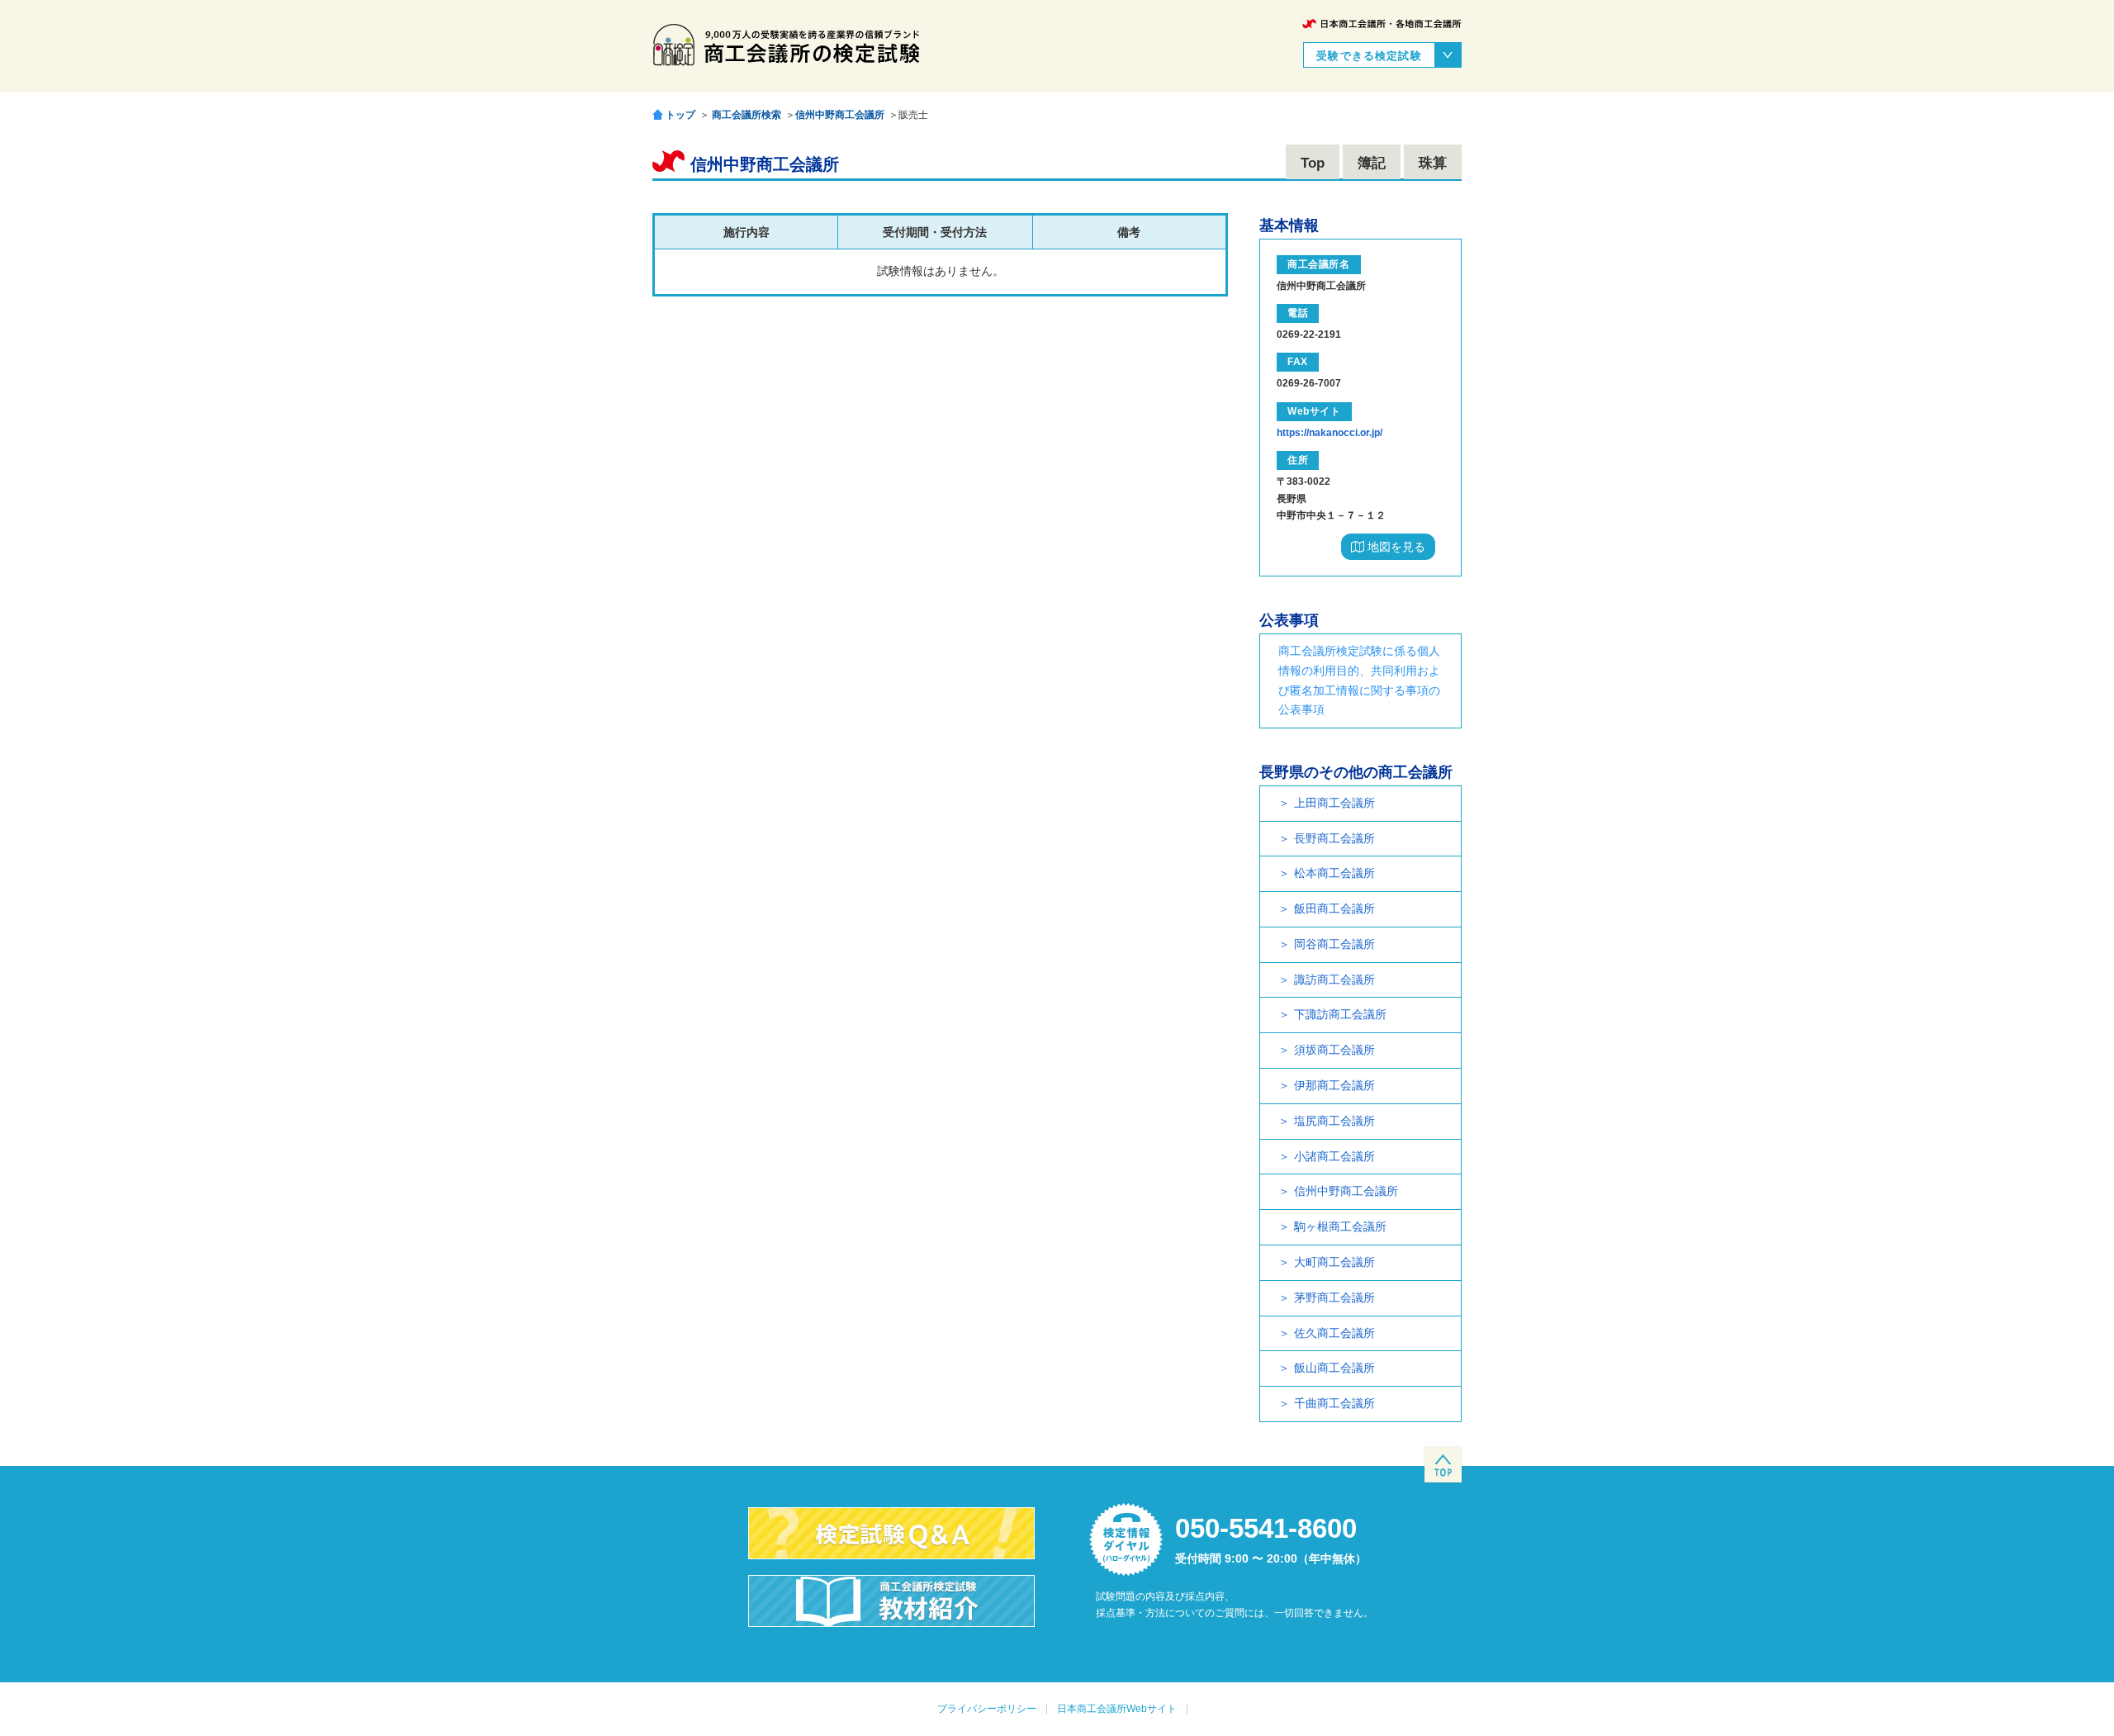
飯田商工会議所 (1334, 908)
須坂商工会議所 (1334, 1050)
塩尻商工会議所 (1334, 1121)
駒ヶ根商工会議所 (1340, 1226)
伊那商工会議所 (1334, 1085)
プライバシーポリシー (987, 1709)
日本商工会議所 (1382, 24)
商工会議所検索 (747, 115)
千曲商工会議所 (1334, 1403)
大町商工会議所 (1334, 1262)
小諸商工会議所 (1334, 1156)
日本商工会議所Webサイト (1117, 1709)
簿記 (1372, 163)
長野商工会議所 (1334, 838)
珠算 (1433, 163)
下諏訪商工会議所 (1340, 1014)
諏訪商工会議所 (1334, 979)
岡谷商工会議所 (1334, 944)
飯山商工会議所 (1334, 1368)
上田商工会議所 (1334, 803)
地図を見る (1395, 547)
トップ (680, 114)
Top (1313, 163)
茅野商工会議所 (1334, 1297)
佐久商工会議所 (1334, 1333)
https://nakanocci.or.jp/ (1330, 433)
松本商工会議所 (1334, 873)
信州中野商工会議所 (840, 115)
